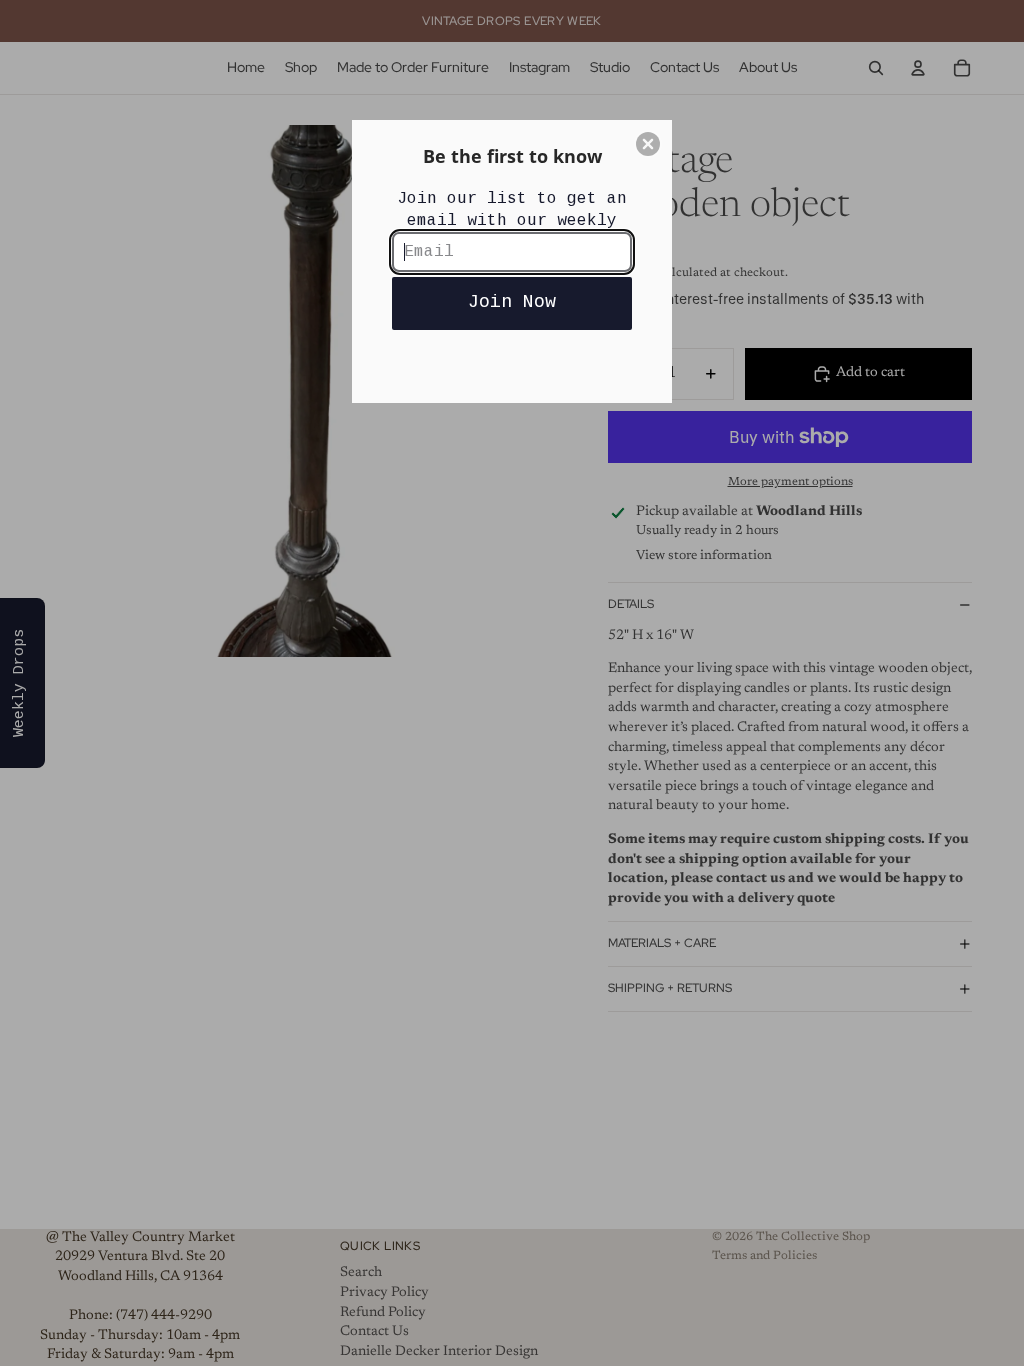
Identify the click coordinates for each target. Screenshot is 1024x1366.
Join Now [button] (512, 302)
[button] (648, 144)
